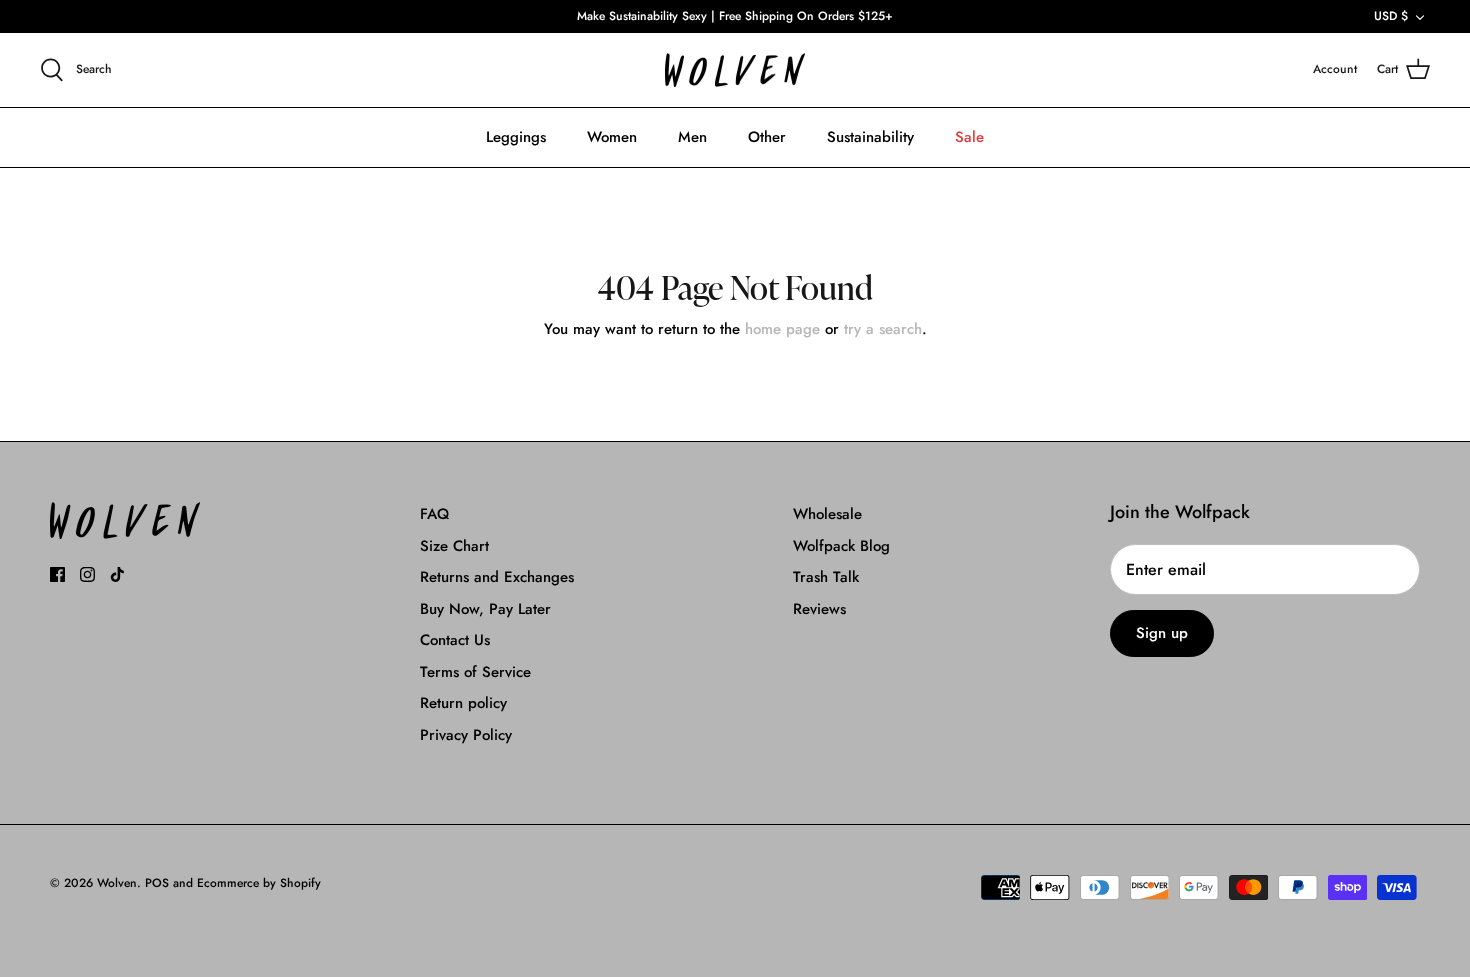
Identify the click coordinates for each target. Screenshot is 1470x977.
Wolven (117, 883)
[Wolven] (735, 70)
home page (782, 329)
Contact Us (455, 640)
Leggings (516, 137)
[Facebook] (57, 574)
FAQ (434, 514)
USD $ (1391, 16)
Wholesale (827, 514)
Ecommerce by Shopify (259, 883)
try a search (883, 329)
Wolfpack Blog (841, 546)
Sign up (1162, 633)
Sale (969, 137)
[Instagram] (87, 574)
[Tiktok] (117, 574)
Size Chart (454, 546)
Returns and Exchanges (497, 577)
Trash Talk (826, 577)
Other (767, 137)
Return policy (463, 703)
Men (692, 137)
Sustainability (870, 137)
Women (612, 137)
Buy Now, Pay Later (485, 609)
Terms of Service (475, 672)
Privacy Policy (466, 735)
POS (157, 883)
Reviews (819, 609)
